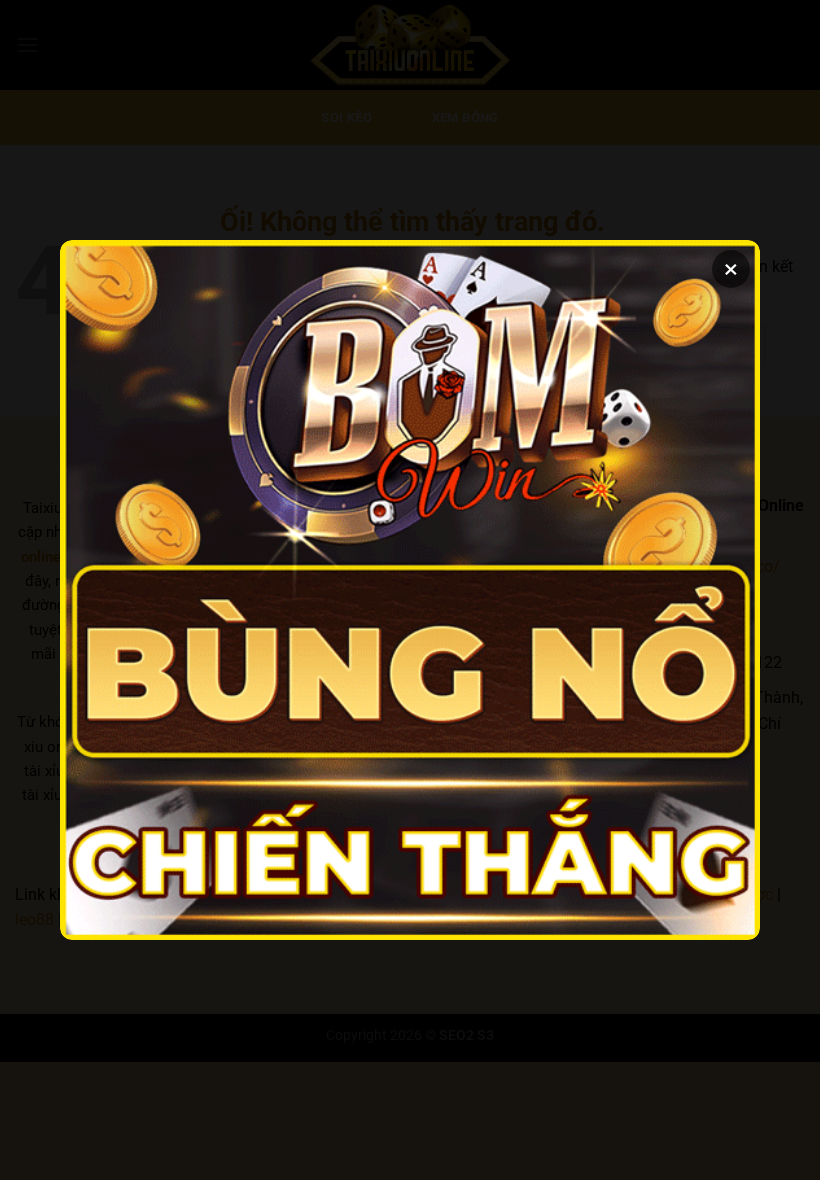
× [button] (731, 269)
